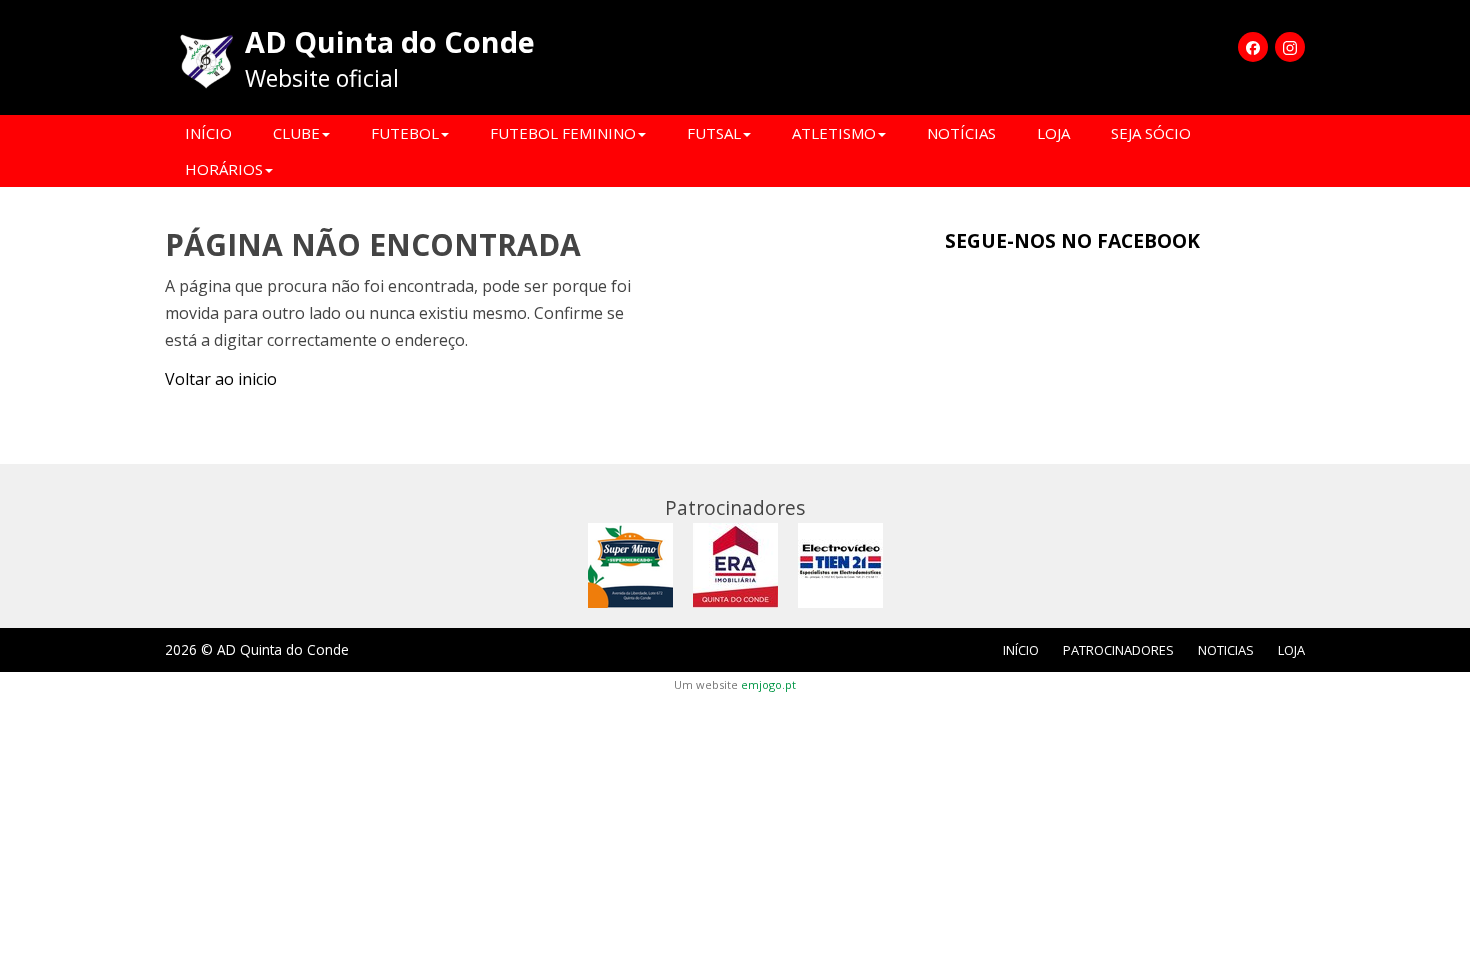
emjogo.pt (768, 684)
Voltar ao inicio (221, 379)
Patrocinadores (1118, 650)
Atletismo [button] (834, 133)
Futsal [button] (714, 133)
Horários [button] (224, 169)
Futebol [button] (405, 133)
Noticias (1226, 650)
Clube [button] (296, 133)
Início (208, 133)
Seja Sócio (1151, 133)
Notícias (961, 133)
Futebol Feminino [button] (563, 133)
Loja (1053, 133)
